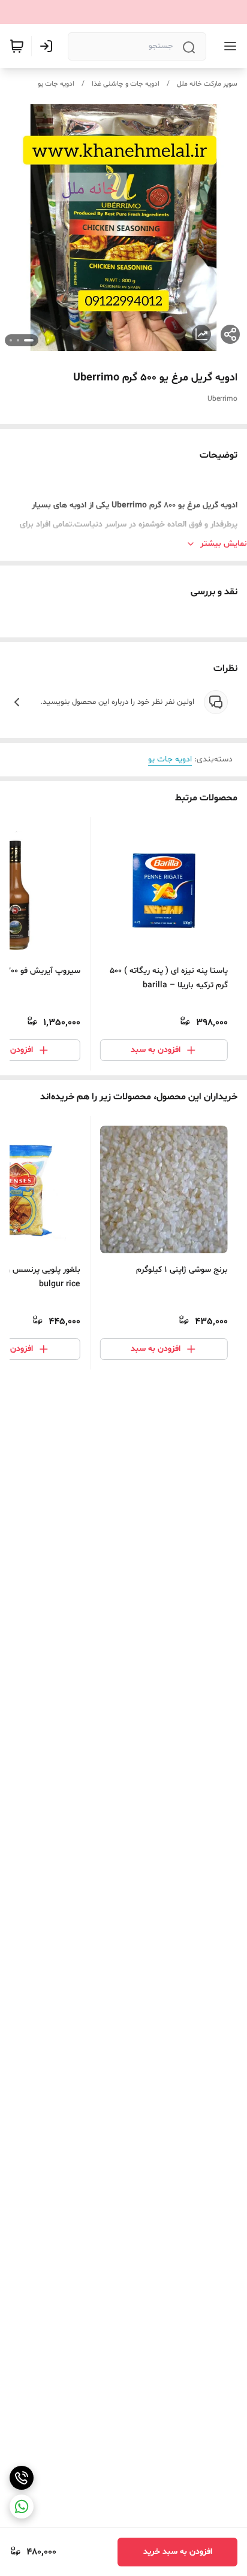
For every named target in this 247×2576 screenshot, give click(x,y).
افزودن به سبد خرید (178, 2552)
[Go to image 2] (18, 340)
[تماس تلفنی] (22, 2478)
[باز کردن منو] (228, 46)
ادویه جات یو (56, 84)
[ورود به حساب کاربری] (49, 46)
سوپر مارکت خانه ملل (207, 84)
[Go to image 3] (11, 340)
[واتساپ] (22, 2507)
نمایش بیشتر (224, 544)
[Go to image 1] (29, 340)
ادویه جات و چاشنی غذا (126, 84)
